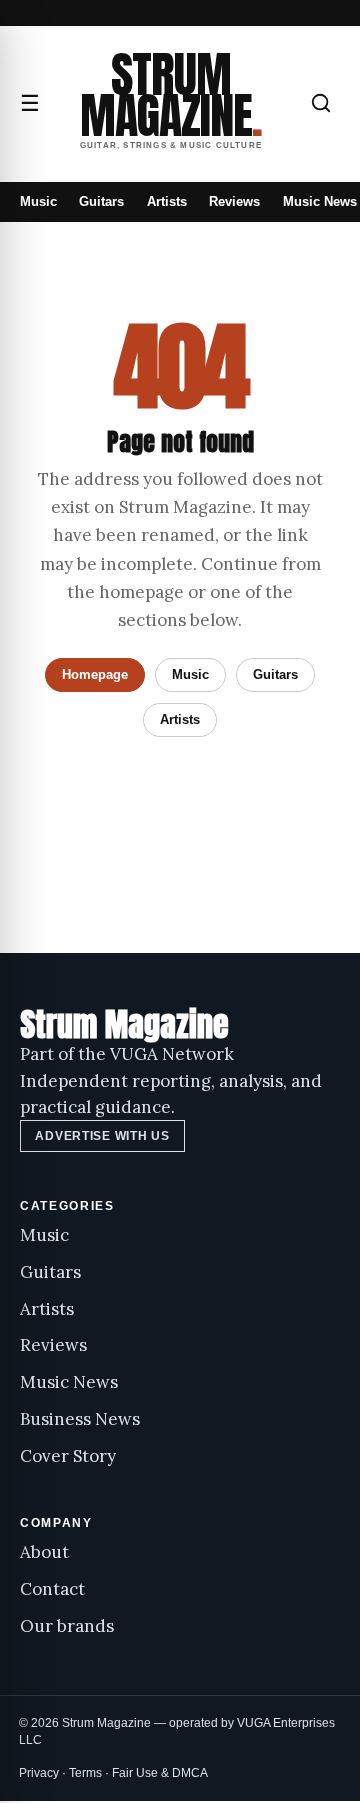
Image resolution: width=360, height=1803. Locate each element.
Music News (320, 201)
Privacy (39, 1773)
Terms (85, 1773)
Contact (52, 1589)
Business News (80, 1419)
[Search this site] (321, 103)
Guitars (101, 201)
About (44, 1552)
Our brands (67, 1626)
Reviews (234, 201)
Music (38, 201)
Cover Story (68, 1456)
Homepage (95, 674)
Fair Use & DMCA (160, 1773)
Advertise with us (102, 1136)
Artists (167, 201)
